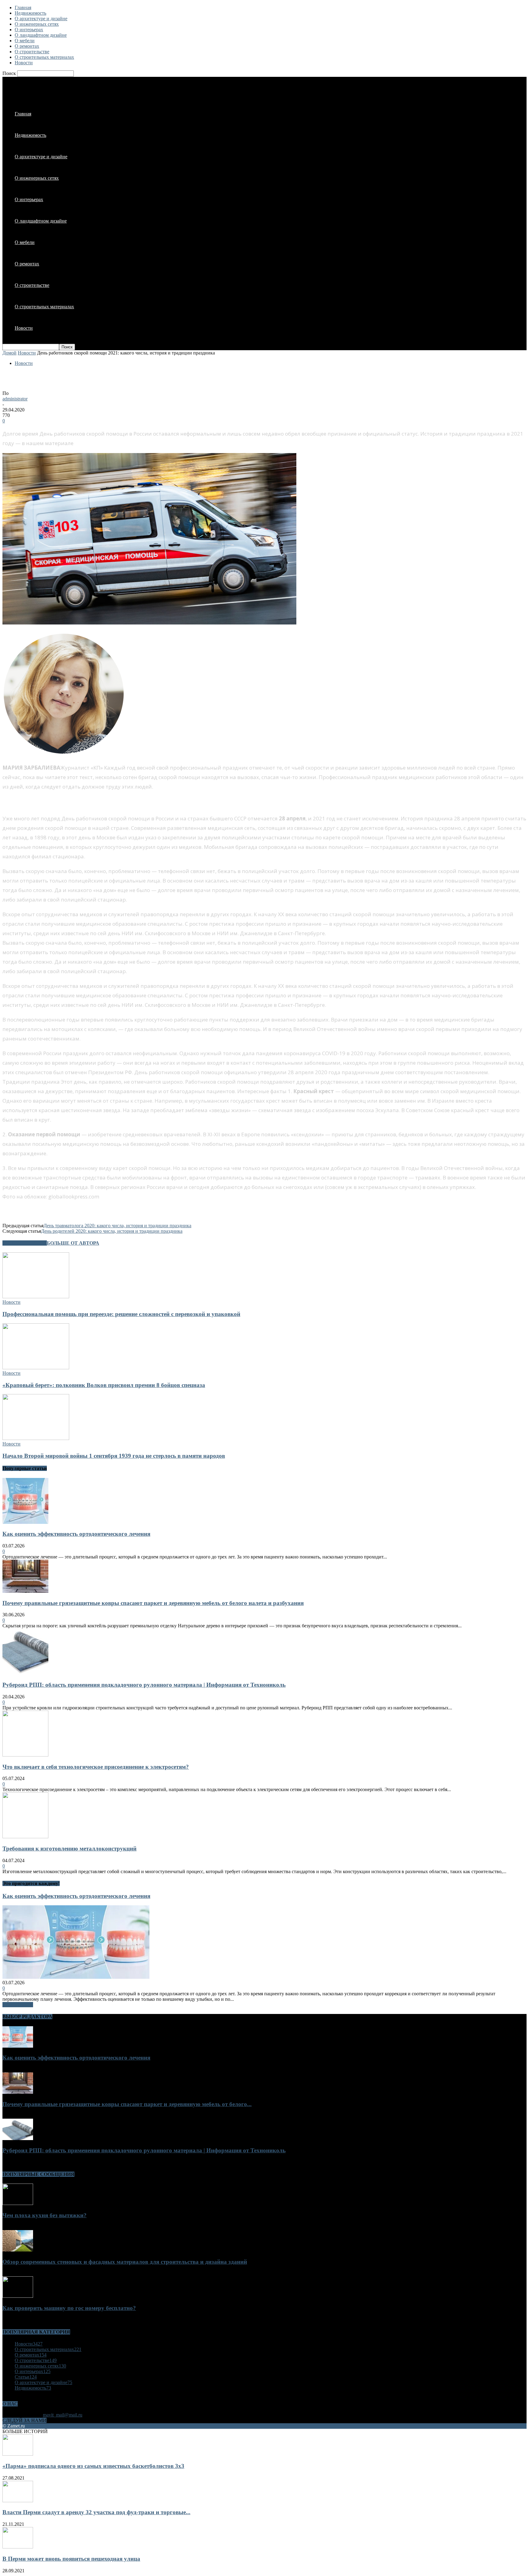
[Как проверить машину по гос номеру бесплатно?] (18, 2296)
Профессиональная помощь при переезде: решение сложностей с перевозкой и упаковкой (121, 1314)
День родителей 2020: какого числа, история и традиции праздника (112, 1231)
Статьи (26, 2377)
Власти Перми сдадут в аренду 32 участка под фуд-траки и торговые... (96, 2512)
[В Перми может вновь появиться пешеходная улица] (18, 2547)
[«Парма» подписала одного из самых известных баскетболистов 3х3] (18, 2454)
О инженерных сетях (37, 24)
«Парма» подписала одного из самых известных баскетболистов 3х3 (93, 2466)
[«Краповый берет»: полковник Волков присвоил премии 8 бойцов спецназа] (36, 1368)
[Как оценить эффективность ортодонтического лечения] (25, 1522)
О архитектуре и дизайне (41, 19)
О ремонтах (27, 46)
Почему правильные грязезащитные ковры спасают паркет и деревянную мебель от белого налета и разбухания (153, 1603)
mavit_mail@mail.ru (63, 2415)
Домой (9, 353)
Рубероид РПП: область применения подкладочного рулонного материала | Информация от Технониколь (144, 1685)
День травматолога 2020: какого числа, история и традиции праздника (117, 1226)
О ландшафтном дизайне (41, 35)
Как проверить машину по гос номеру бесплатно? (69, 2308)
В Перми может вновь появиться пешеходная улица (71, 2559)
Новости (24, 63)
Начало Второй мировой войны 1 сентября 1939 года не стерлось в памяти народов (114, 1456)
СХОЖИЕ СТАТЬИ (25, 1243)
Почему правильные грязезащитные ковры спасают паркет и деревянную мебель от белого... (127, 2104)
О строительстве (32, 52)
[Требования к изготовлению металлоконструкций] (25, 1837)
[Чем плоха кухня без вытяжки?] (18, 2203)
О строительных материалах (44, 57)
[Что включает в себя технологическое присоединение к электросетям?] (25, 1755)
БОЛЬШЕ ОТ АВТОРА (73, 1243)
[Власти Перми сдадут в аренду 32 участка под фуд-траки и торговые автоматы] (18, 2501)
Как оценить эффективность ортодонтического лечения (76, 1534)
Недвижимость (30, 13)
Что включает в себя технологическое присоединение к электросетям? (96, 1767)
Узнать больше (18, 2005)
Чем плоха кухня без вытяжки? (45, 2215)
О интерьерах (29, 30)
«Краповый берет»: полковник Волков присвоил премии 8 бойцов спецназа (104, 1385)
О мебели (25, 41)
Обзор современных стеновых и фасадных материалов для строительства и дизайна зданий (125, 2262)
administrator (15, 399)
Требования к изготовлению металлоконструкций (69, 1849)
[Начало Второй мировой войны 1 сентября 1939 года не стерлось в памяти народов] (36, 1438)
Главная (23, 7)
